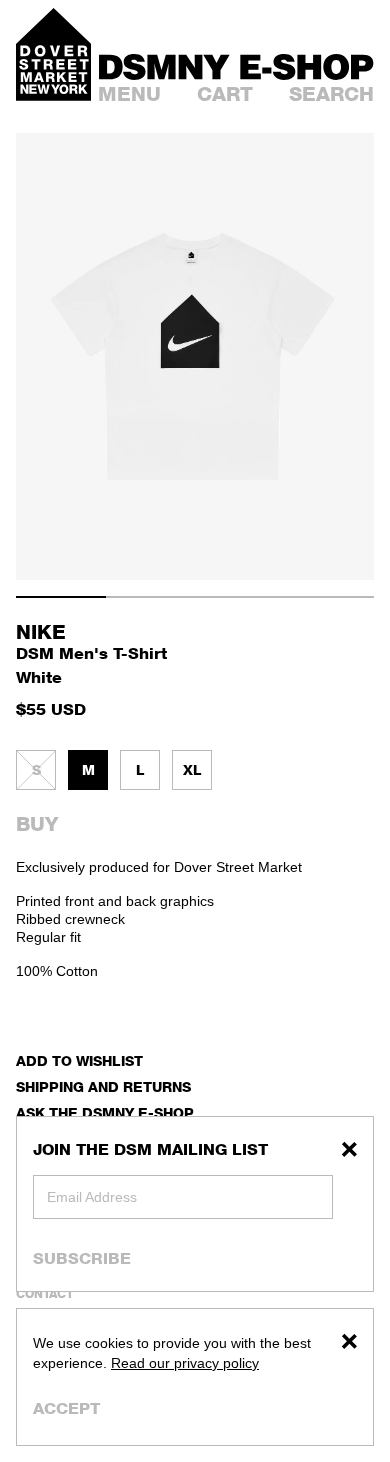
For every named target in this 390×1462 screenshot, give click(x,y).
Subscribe (82, 1258)
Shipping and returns (103, 1086)
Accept (66, 1408)
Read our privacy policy (185, 1363)
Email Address (92, 1197)
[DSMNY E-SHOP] (236, 64)
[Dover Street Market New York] (53, 54)
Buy (37, 824)
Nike (41, 632)
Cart (225, 94)
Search (331, 94)
